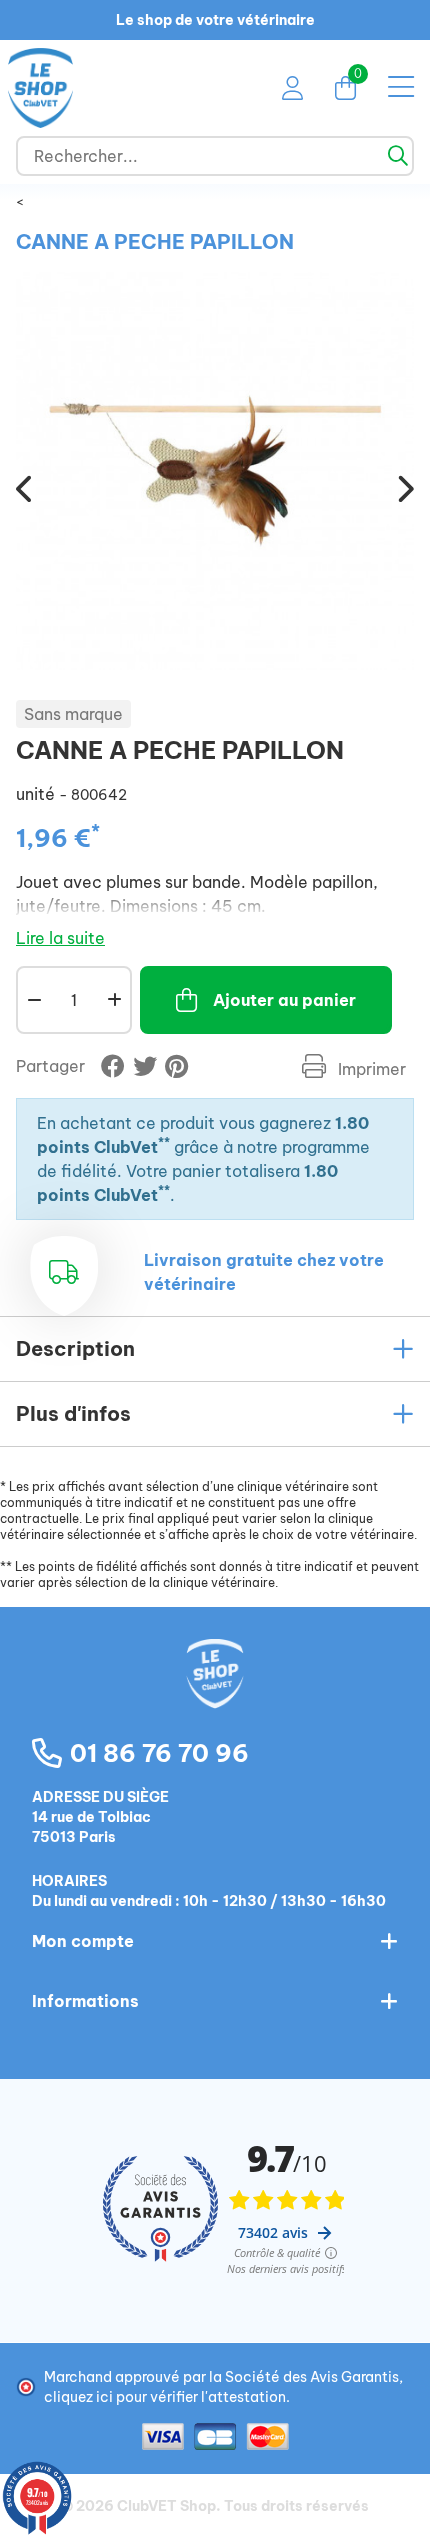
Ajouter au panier (284, 1000)
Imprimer (370, 1069)
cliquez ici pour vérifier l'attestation (165, 2397)
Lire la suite (60, 938)
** (164, 1142)
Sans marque (73, 714)
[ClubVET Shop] (215, 1695)
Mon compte (83, 1941)
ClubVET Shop (166, 2506)
